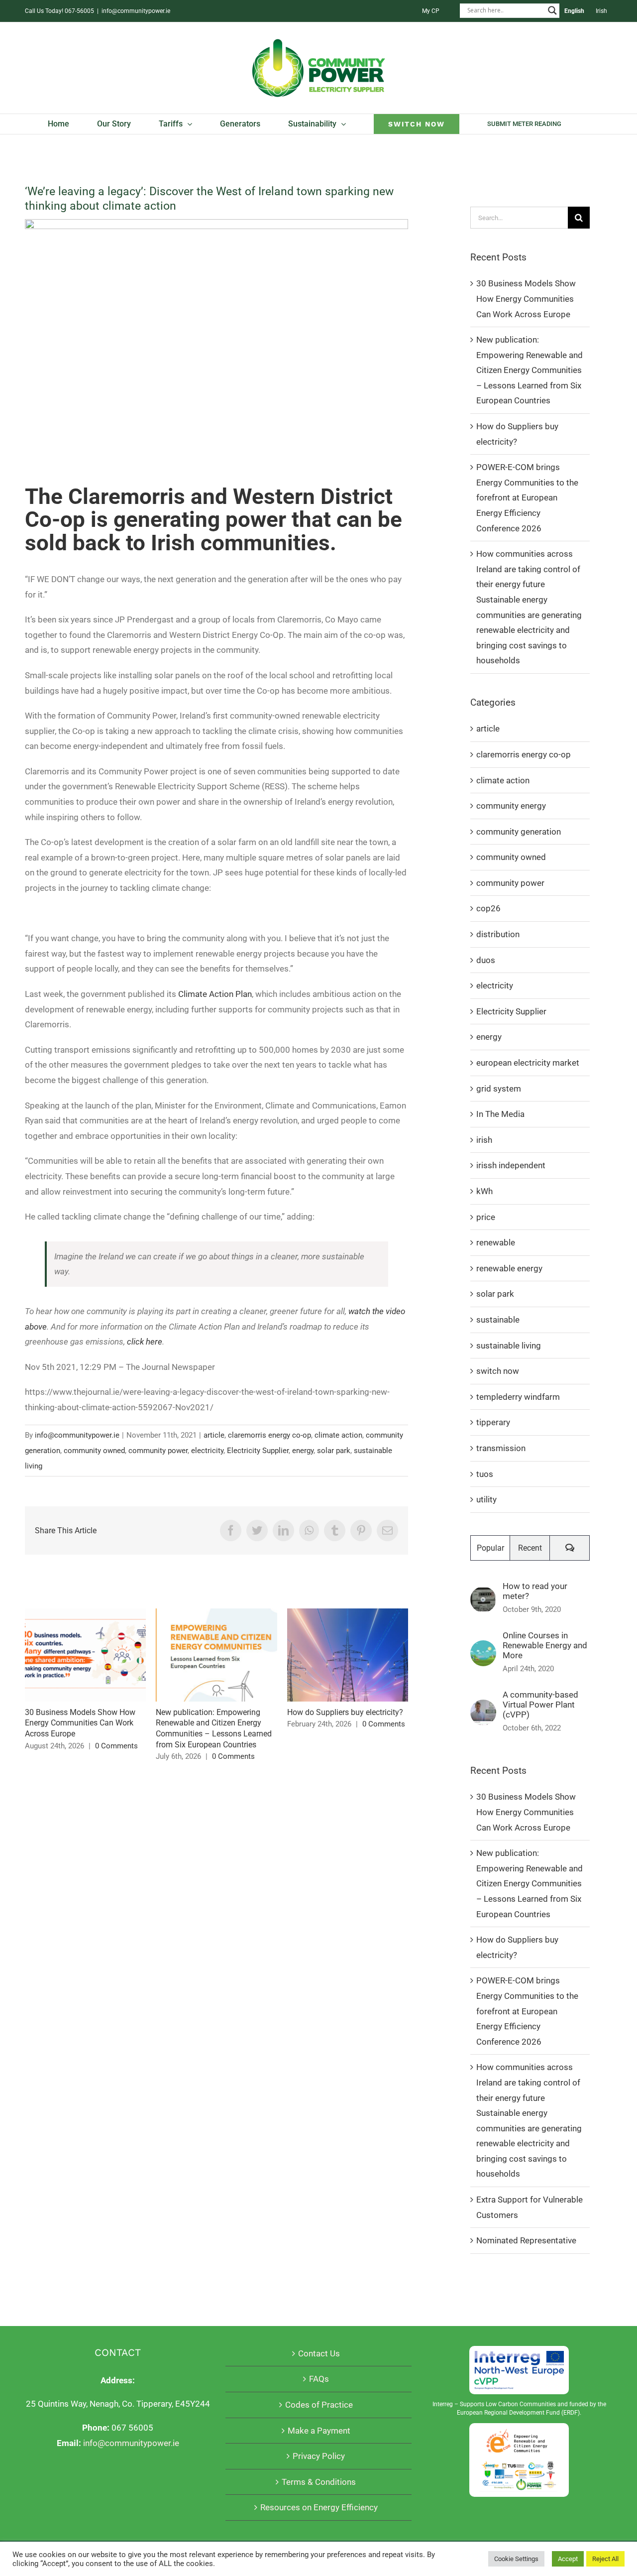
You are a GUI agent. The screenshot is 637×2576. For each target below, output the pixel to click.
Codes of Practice (319, 2405)
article (214, 1435)
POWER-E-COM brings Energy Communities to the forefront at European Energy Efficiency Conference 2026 (527, 497)
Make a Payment (319, 2431)
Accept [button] (568, 2559)
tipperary (493, 1422)
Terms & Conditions (319, 2482)
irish (484, 1140)
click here (145, 1342)
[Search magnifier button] (552, 10)
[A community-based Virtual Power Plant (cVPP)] (483, 1707)
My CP (431, 11)
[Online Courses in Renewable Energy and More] (483, 1648)
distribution (498, 934)
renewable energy (509, 1268)
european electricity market (528, 1063)
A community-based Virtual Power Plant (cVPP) (540, 1705)
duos (486, 960)
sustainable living (509, 1346)
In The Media (500, 1114)
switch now (498, 1371)
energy (303, 1451)
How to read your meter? (535, 1591)
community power (158, 1451)
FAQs (319, 2379)
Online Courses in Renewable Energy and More (545, 1645)
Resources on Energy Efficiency (319, 2507)
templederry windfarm (518, 1397)
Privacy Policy (319, 2456)
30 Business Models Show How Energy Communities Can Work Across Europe (85, 1655)
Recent (530, 1548)
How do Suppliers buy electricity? (348, 1655)
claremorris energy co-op (269, 1435)
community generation (519, 832)
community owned (94, 1451)
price (486, 1217)
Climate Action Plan (215, 994)
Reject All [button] (605, 2559)
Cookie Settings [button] (516, 2559)
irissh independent (511, 1165)
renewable (496, 1242)
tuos (485, 1474)
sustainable (498, 1320)
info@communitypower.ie (136, 11)
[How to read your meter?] (483, 1594)
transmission (501, 1448)
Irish (601, 11)
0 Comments (116, 1746)
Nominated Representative (526, 2240)
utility (486, 1499)
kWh (484, 1191)
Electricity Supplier (258, 1451)
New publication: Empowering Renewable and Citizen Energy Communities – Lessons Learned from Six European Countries (217, 1655)
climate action (338, 1435)
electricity (207, 1451)
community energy (511, 806)
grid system (499, 1089)
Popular (490, 1548)
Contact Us (319, 2353)
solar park (334, 1451)
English (574, 11)
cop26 (488, 908)
